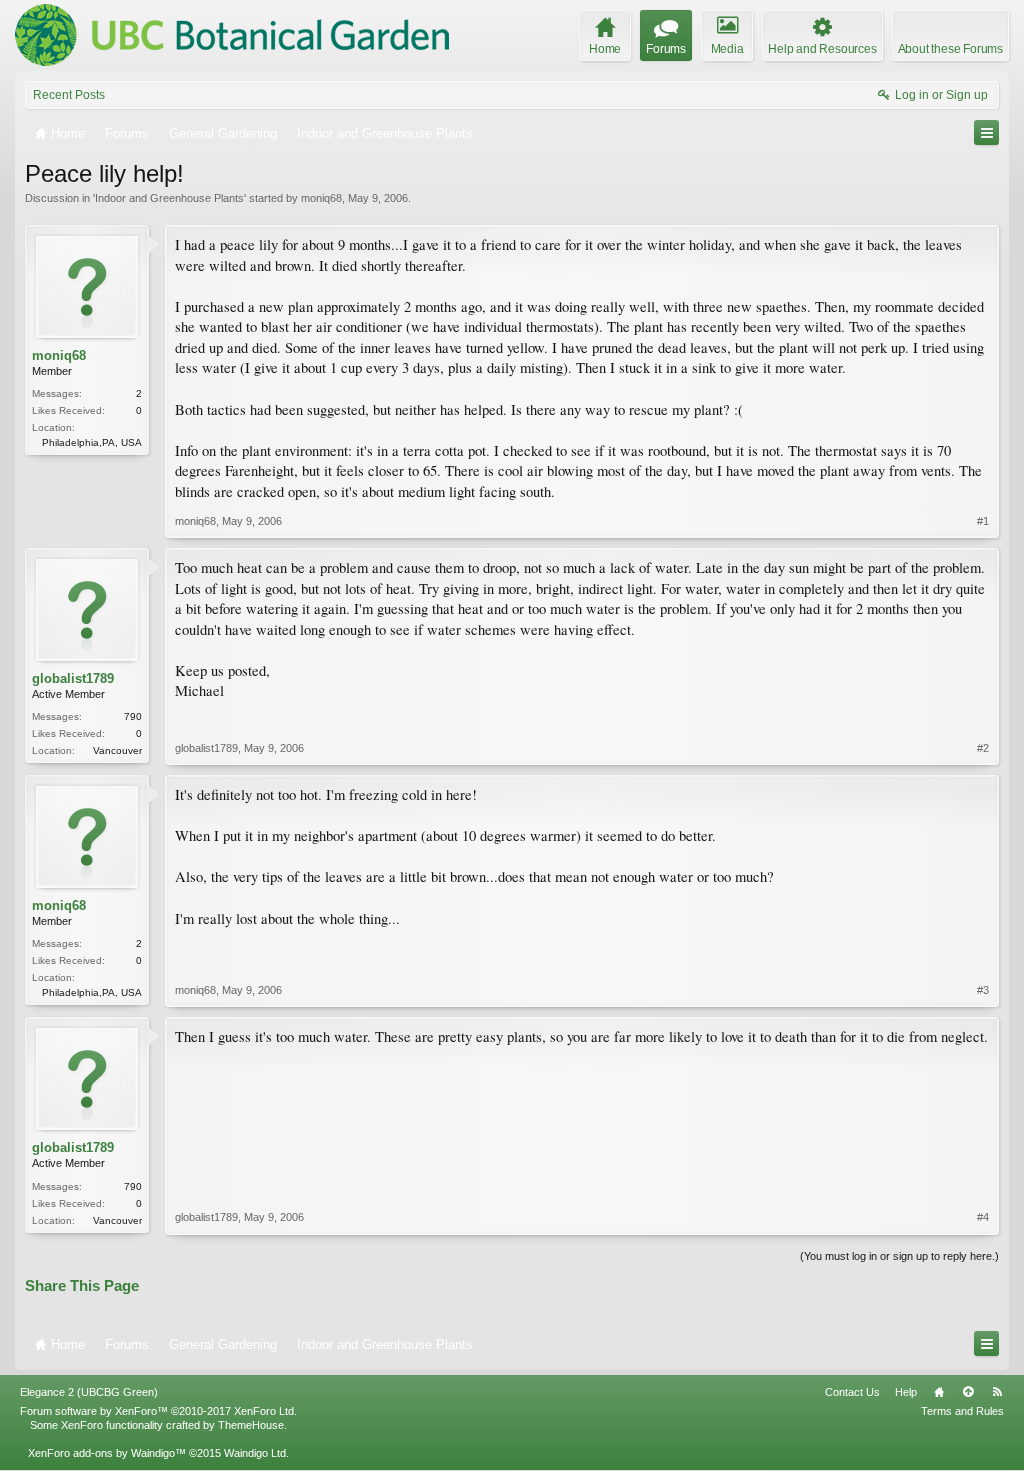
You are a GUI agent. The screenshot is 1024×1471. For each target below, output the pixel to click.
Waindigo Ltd (255, 1453)
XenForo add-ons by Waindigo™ (107, 1453)
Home (939, 1392)
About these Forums (950, 49)
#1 (983, 521)
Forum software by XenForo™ (158, 1411)
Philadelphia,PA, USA (92, 442)
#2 (983, 748)
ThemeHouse (251, 1425)
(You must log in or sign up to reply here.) (899, 1256)
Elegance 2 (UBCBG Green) (89, 1392)
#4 (983, 1217)
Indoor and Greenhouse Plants (169, 198)
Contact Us (852, 1392)
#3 (983, 990)
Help (906, 1392)
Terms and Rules (962, 1411)
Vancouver (117, 750)
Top (968, 1392)
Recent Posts (69, 95)
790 (133, 716)
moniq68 (321, 198)
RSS (997, 1392)
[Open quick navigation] (986, 132)
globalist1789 (73, 678)
